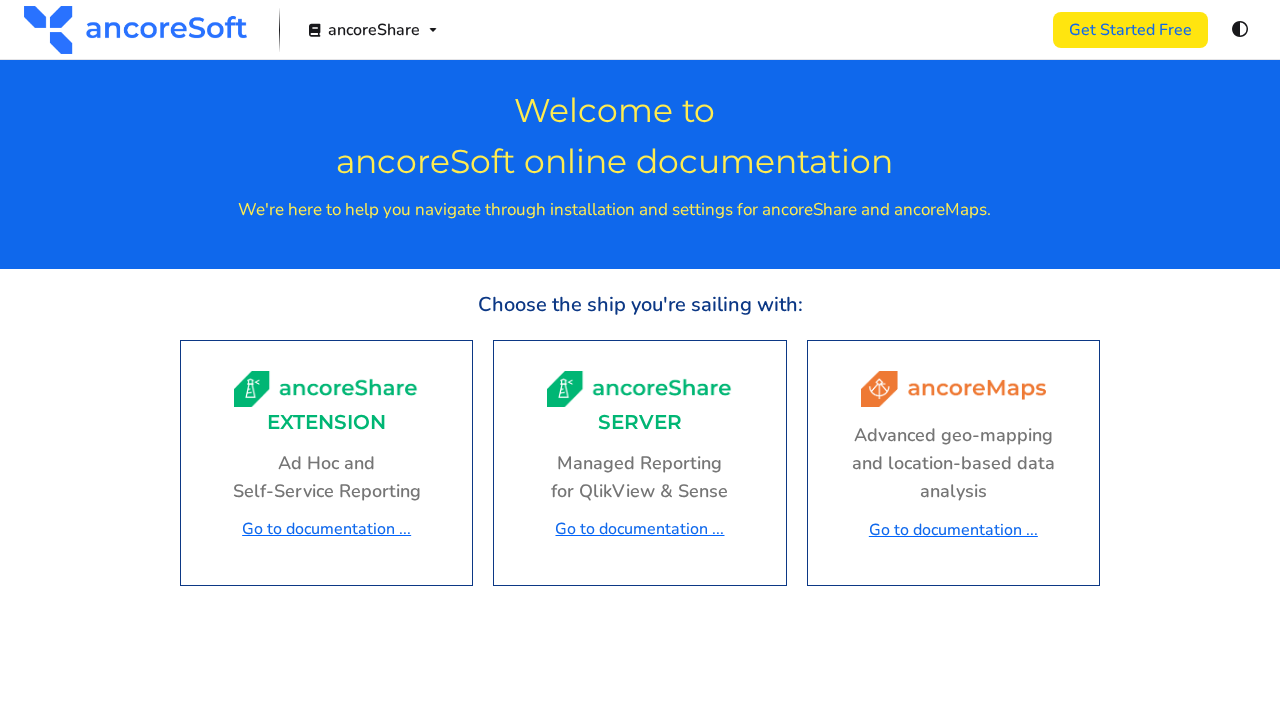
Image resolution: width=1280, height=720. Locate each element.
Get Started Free (1130, 30)
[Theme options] (1240, 30)
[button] (1235, 670)
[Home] (135, 30)
